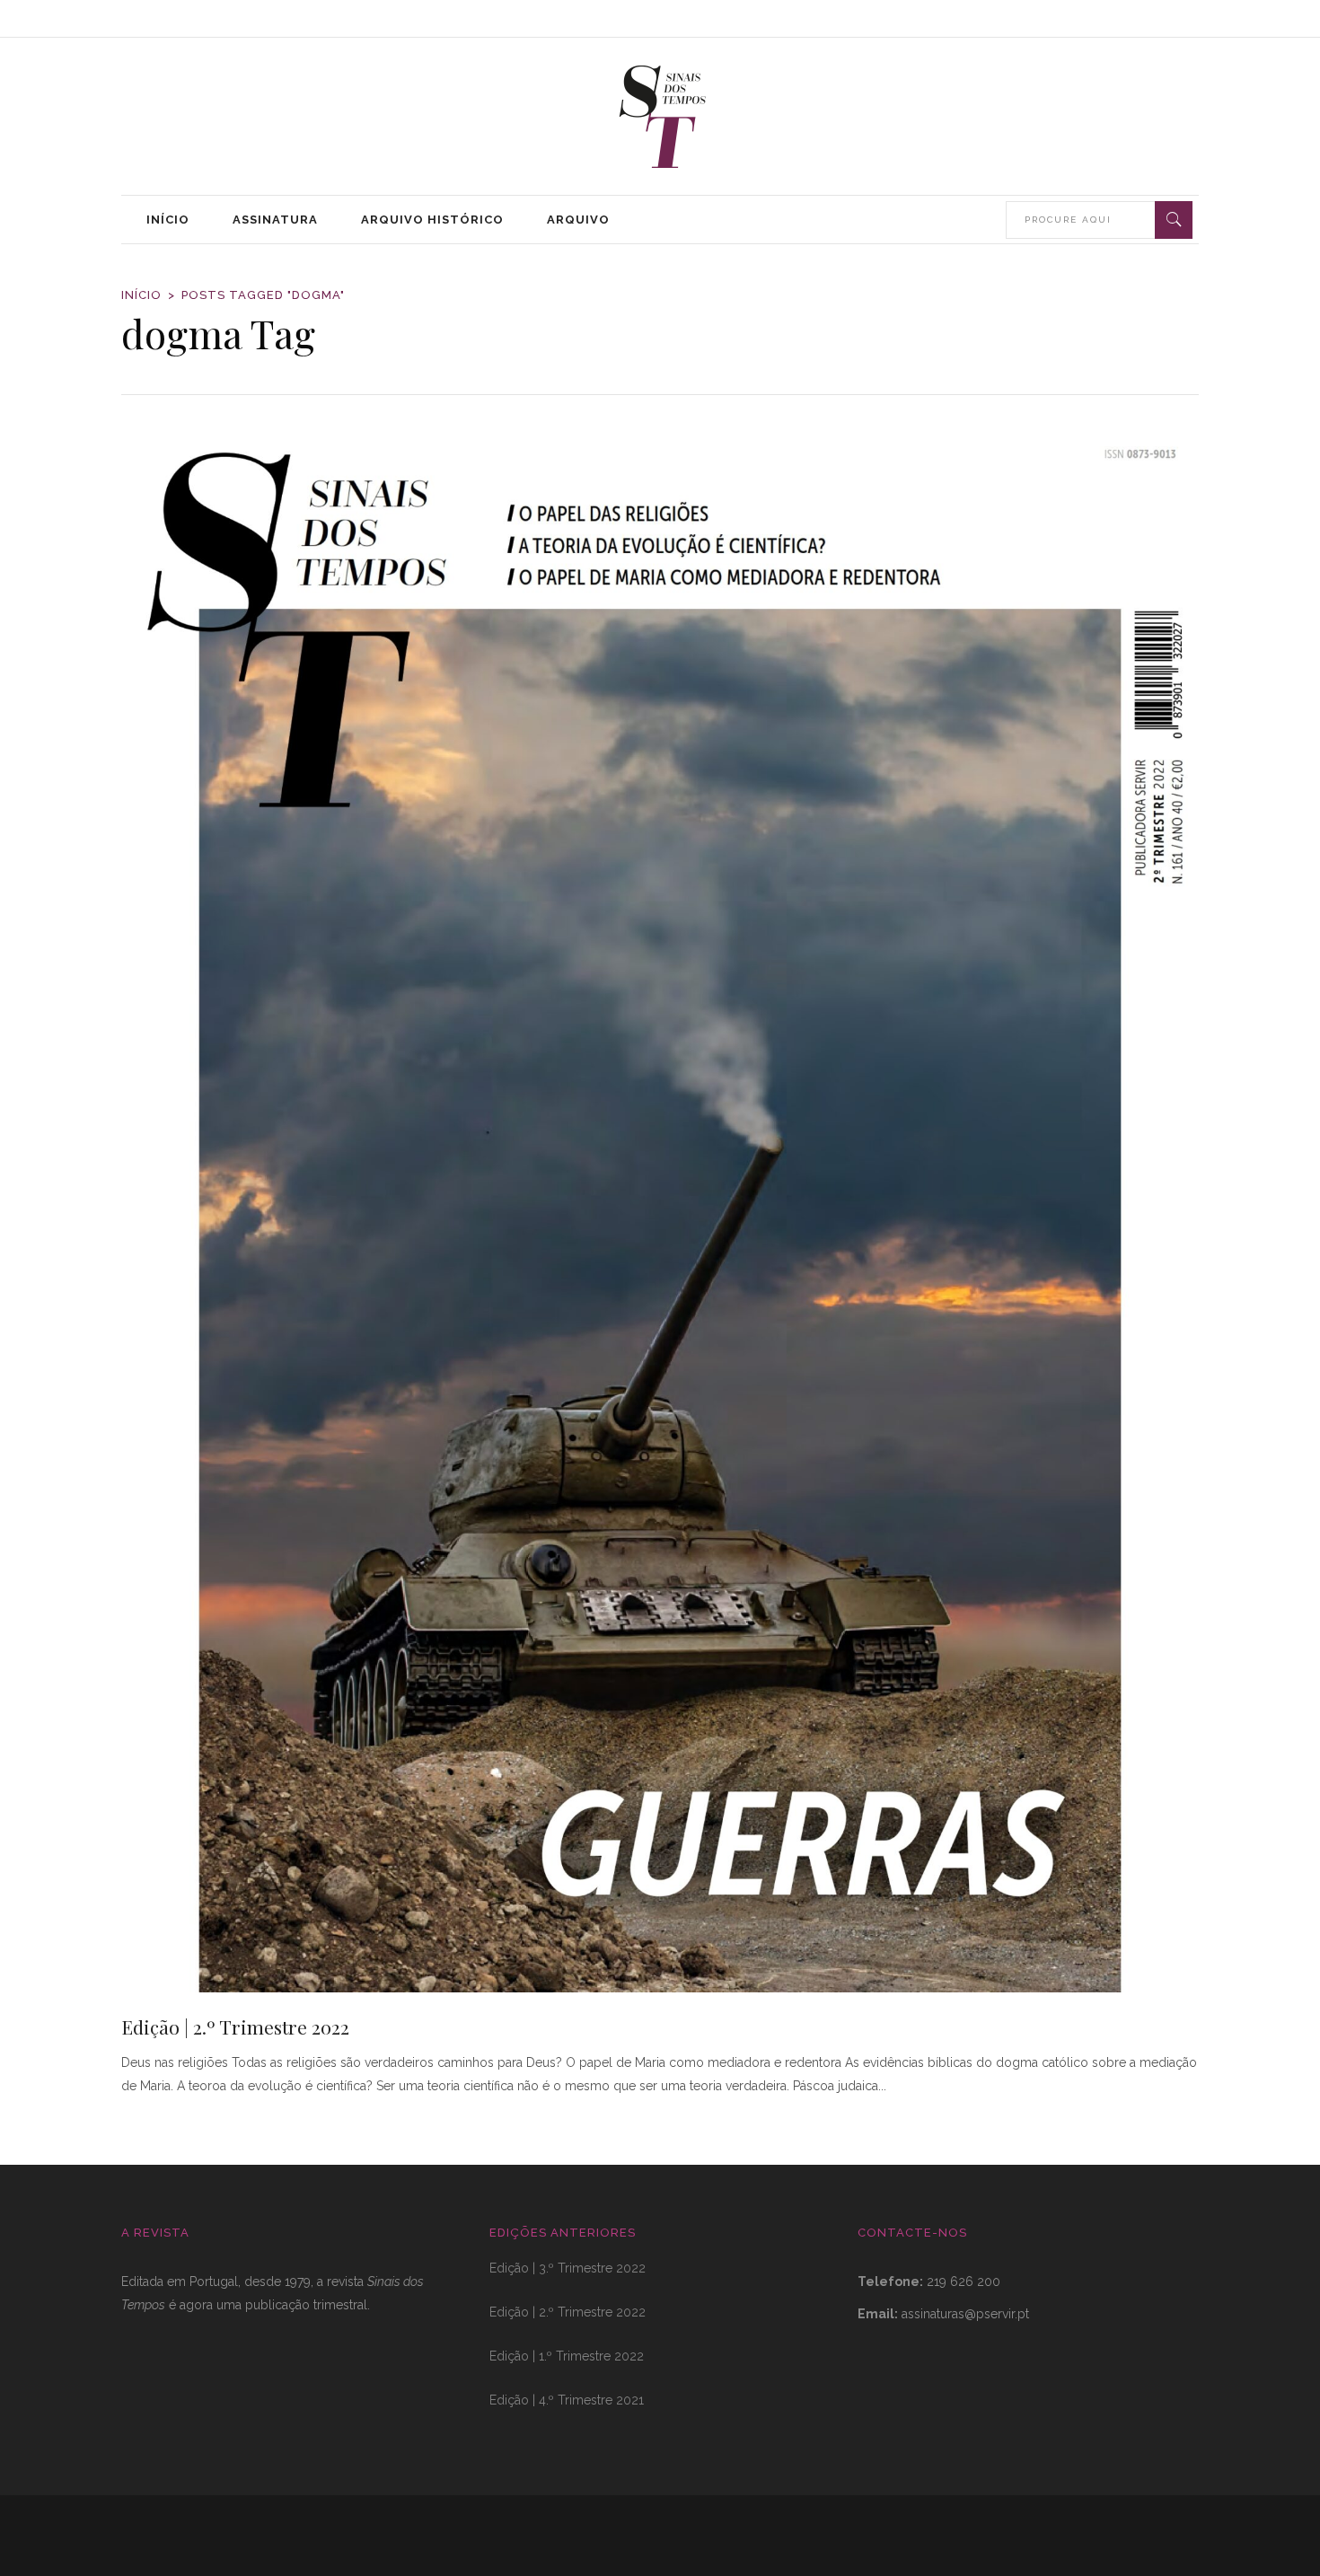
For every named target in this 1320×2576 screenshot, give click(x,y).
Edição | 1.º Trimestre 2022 (567, 2356)
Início (141, 295)
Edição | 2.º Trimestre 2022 (235, 2027)
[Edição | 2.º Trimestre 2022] (660, 1209)
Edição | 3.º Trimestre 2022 (568, 2268)
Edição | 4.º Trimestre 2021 (567, 2400)
